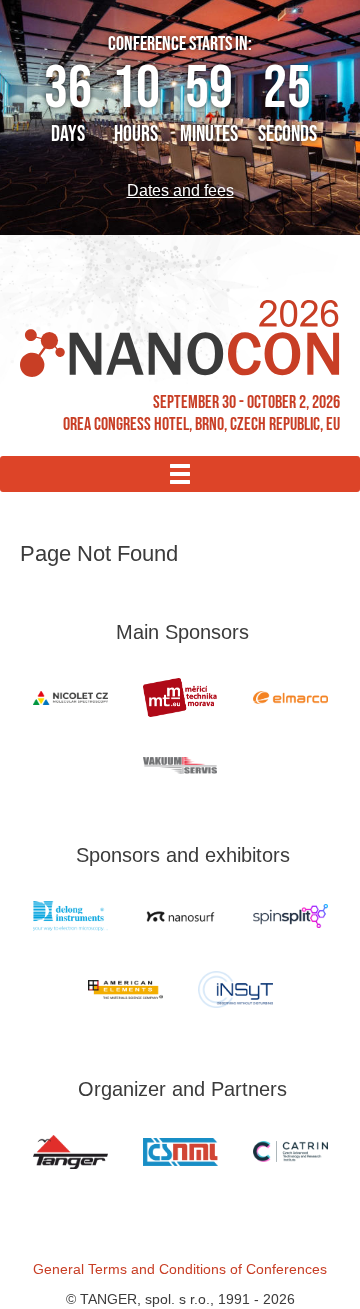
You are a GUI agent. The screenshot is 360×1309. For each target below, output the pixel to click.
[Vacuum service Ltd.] (180, 765)
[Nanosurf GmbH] (180, 916)
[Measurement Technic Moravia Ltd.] (180, 697)
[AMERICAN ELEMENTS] (125, 989)
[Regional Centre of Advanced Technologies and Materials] (290, 1151)
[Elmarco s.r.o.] (290, 697)
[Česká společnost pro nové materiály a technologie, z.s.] (180, 1151)
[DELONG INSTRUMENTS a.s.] (70, 916)
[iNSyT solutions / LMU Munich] (235, 989)
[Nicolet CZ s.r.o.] (70, 698)
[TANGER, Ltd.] (70, 1152)
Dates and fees (180, 190)
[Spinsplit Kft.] (290, 916)
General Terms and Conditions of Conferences (180, 1269)
